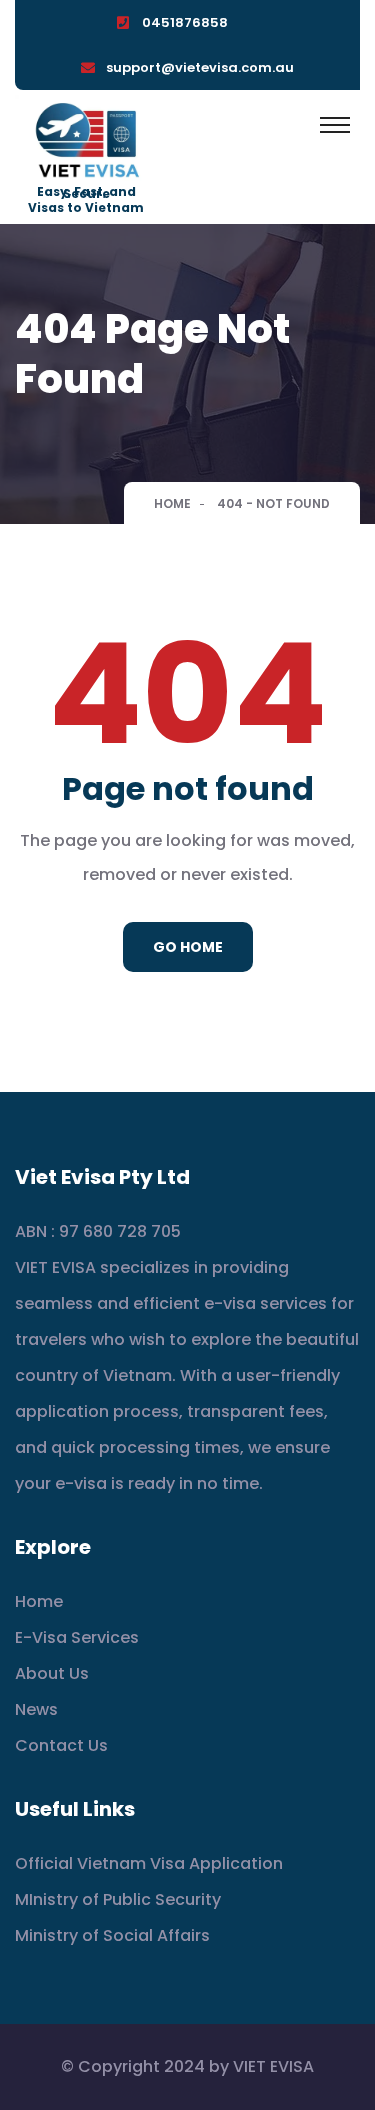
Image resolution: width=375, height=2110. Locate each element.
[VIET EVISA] (86, 141)
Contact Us (61, 1745)
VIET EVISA (273, 2066)
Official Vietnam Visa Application (149, 1863)
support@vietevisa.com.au (200, 67)
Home (172, 503)
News (36, 1709)
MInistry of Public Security (118, 1899)
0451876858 (185, 22)
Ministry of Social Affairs (112, 1935)
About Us (52, 1673)
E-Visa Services (77, 1637)
